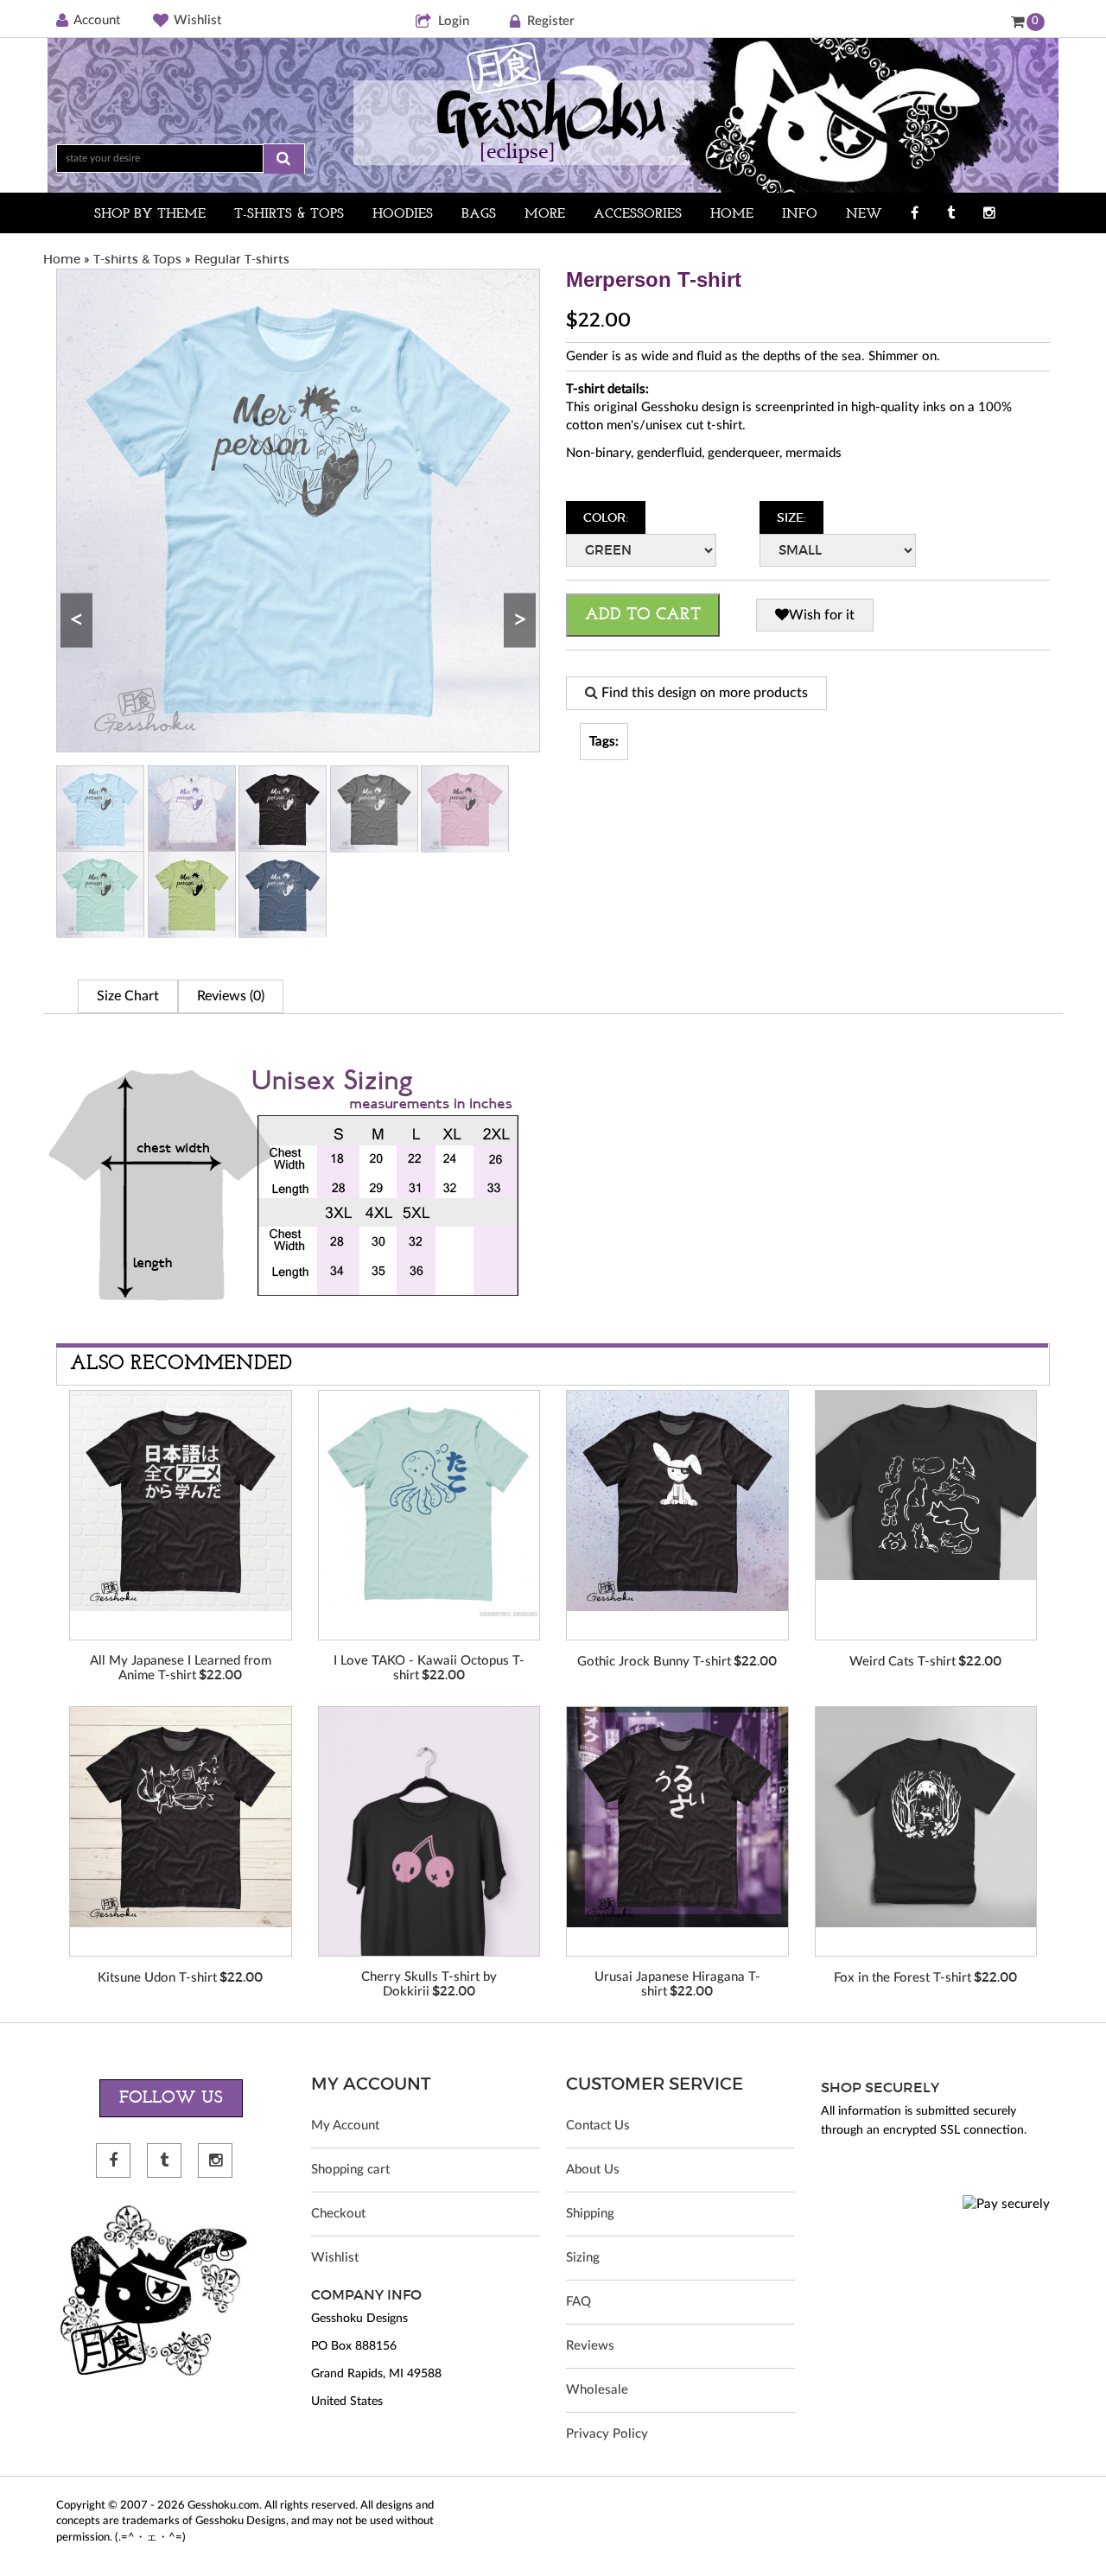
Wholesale (597, 2390)
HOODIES (403, 214)
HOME (732, 214)
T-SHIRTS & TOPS (289, 214)
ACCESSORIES (638, 214)
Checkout (338, 2214)
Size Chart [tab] (128, 996)
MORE (545, 214)
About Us (593, 2170)
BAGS (479, 214)
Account (97, 20)
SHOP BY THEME (150, 214)
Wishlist (197, 20)
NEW (864, 214)
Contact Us (598, 2126)
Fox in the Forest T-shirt (903, 1978)
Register (551, 21)
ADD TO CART (643, 615)
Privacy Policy (607, 2434)
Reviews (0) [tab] (231, 996)
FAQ (578, 2302)
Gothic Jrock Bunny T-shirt (654, 1662)
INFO (800, 214)
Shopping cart (350, 2170)
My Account (345, 2126)
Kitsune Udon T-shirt (157, 1978)
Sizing (583, 2258)
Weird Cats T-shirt (903, 1662)
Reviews (590, 2346)
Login (454, 21)
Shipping (590, 2214)
